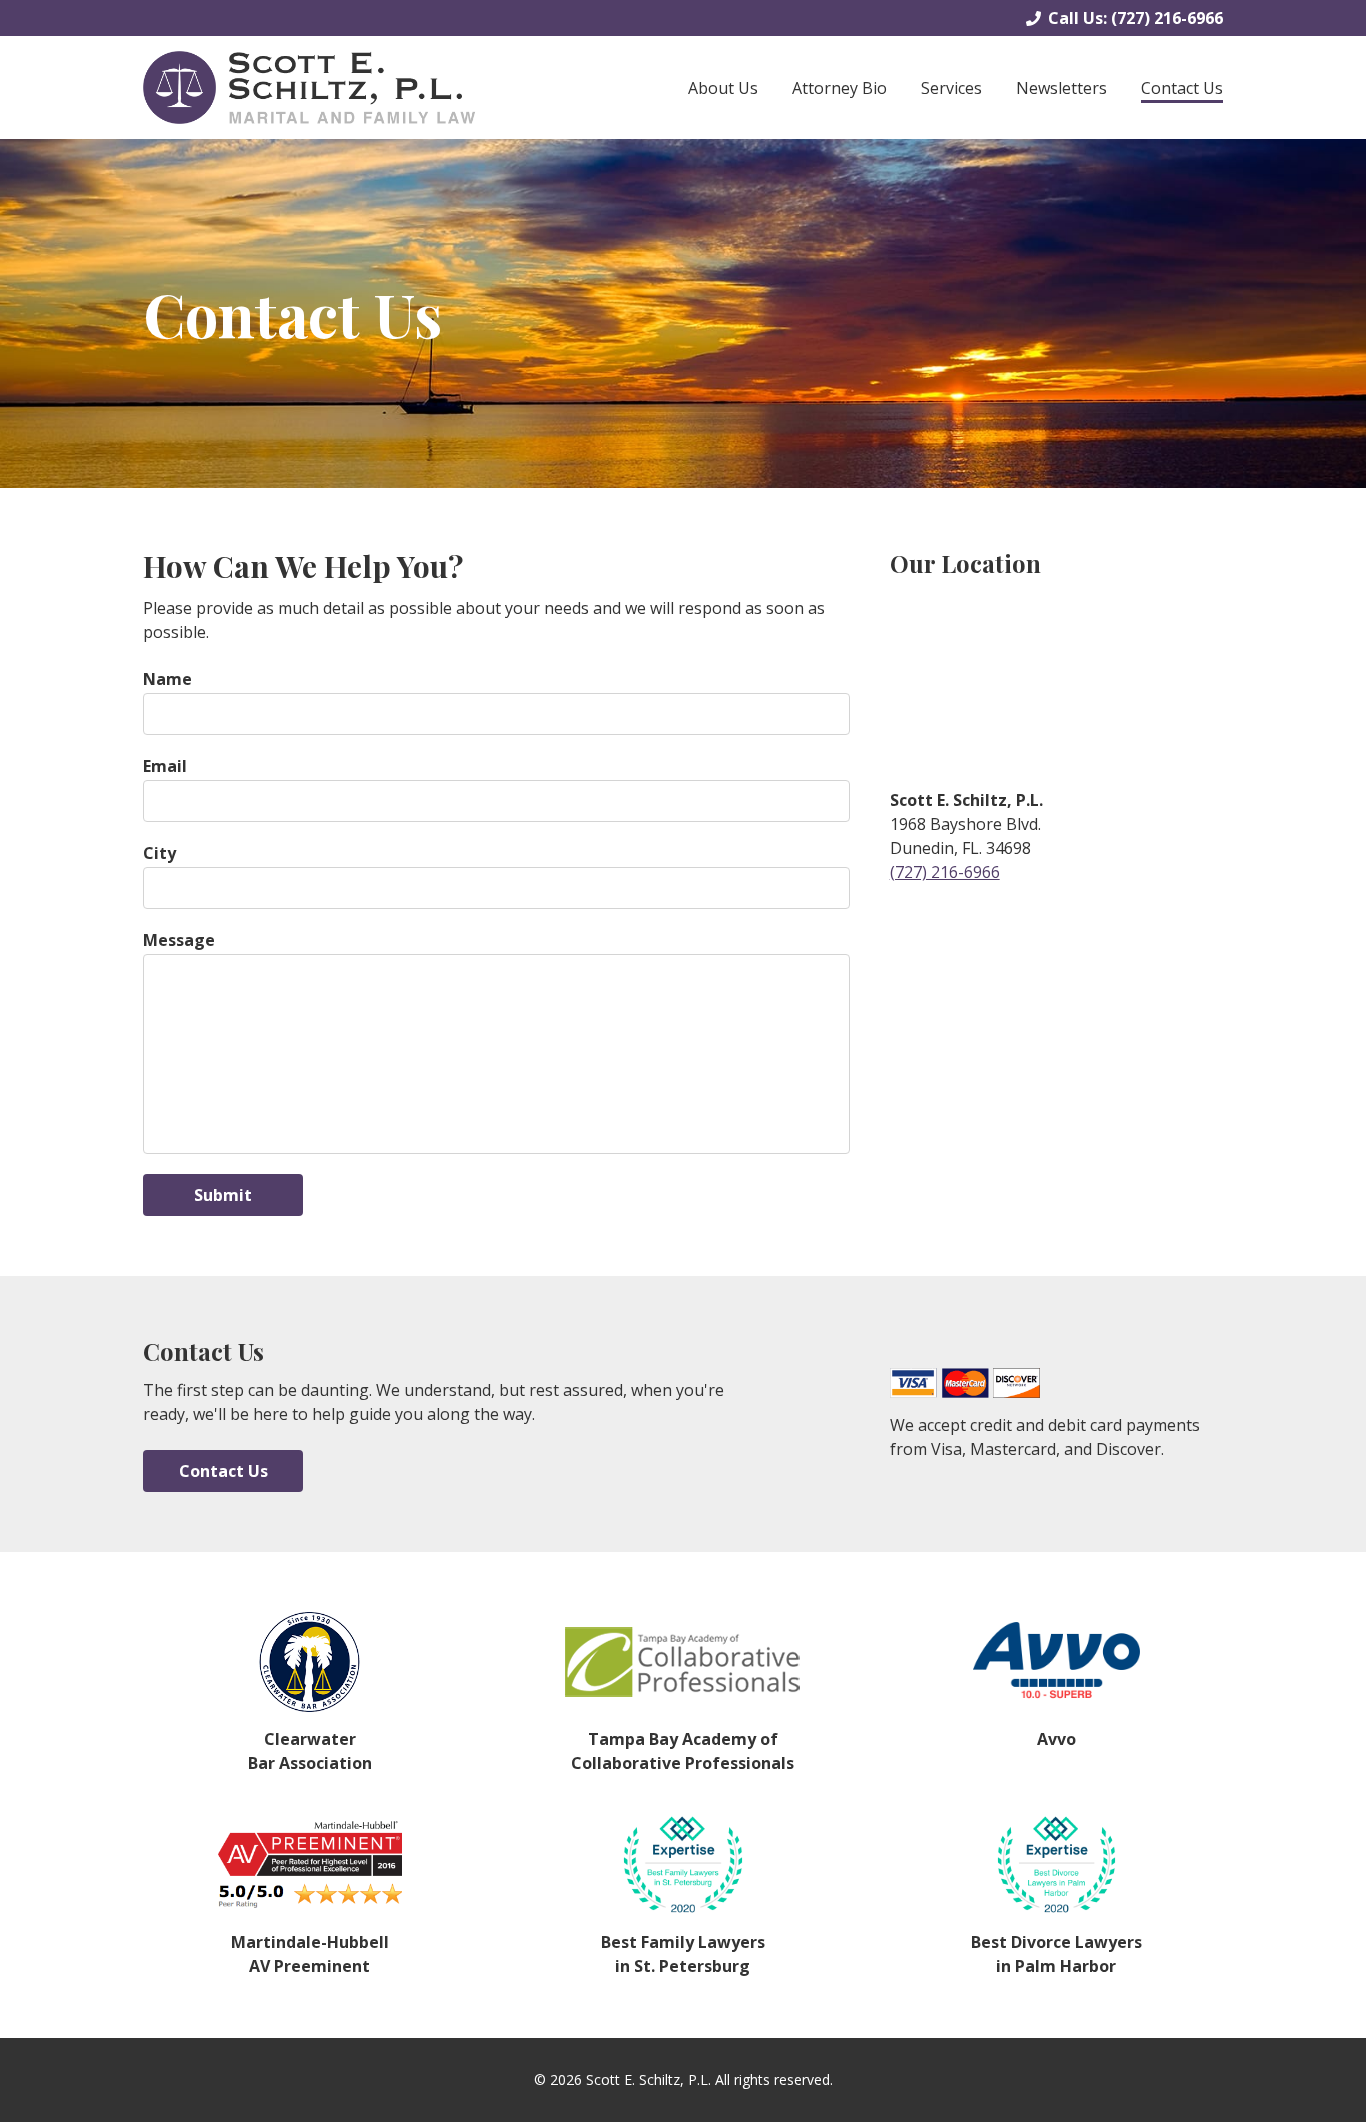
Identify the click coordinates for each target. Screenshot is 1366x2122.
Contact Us (1182, 88)
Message (179, 940)
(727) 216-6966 (1167, 18)
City (159, 853)
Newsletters (1061, 88)
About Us (723, 88)
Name (167, 679)
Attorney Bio (839, 88)
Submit (223, 1195)
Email (165, 766)
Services (951, 88)
